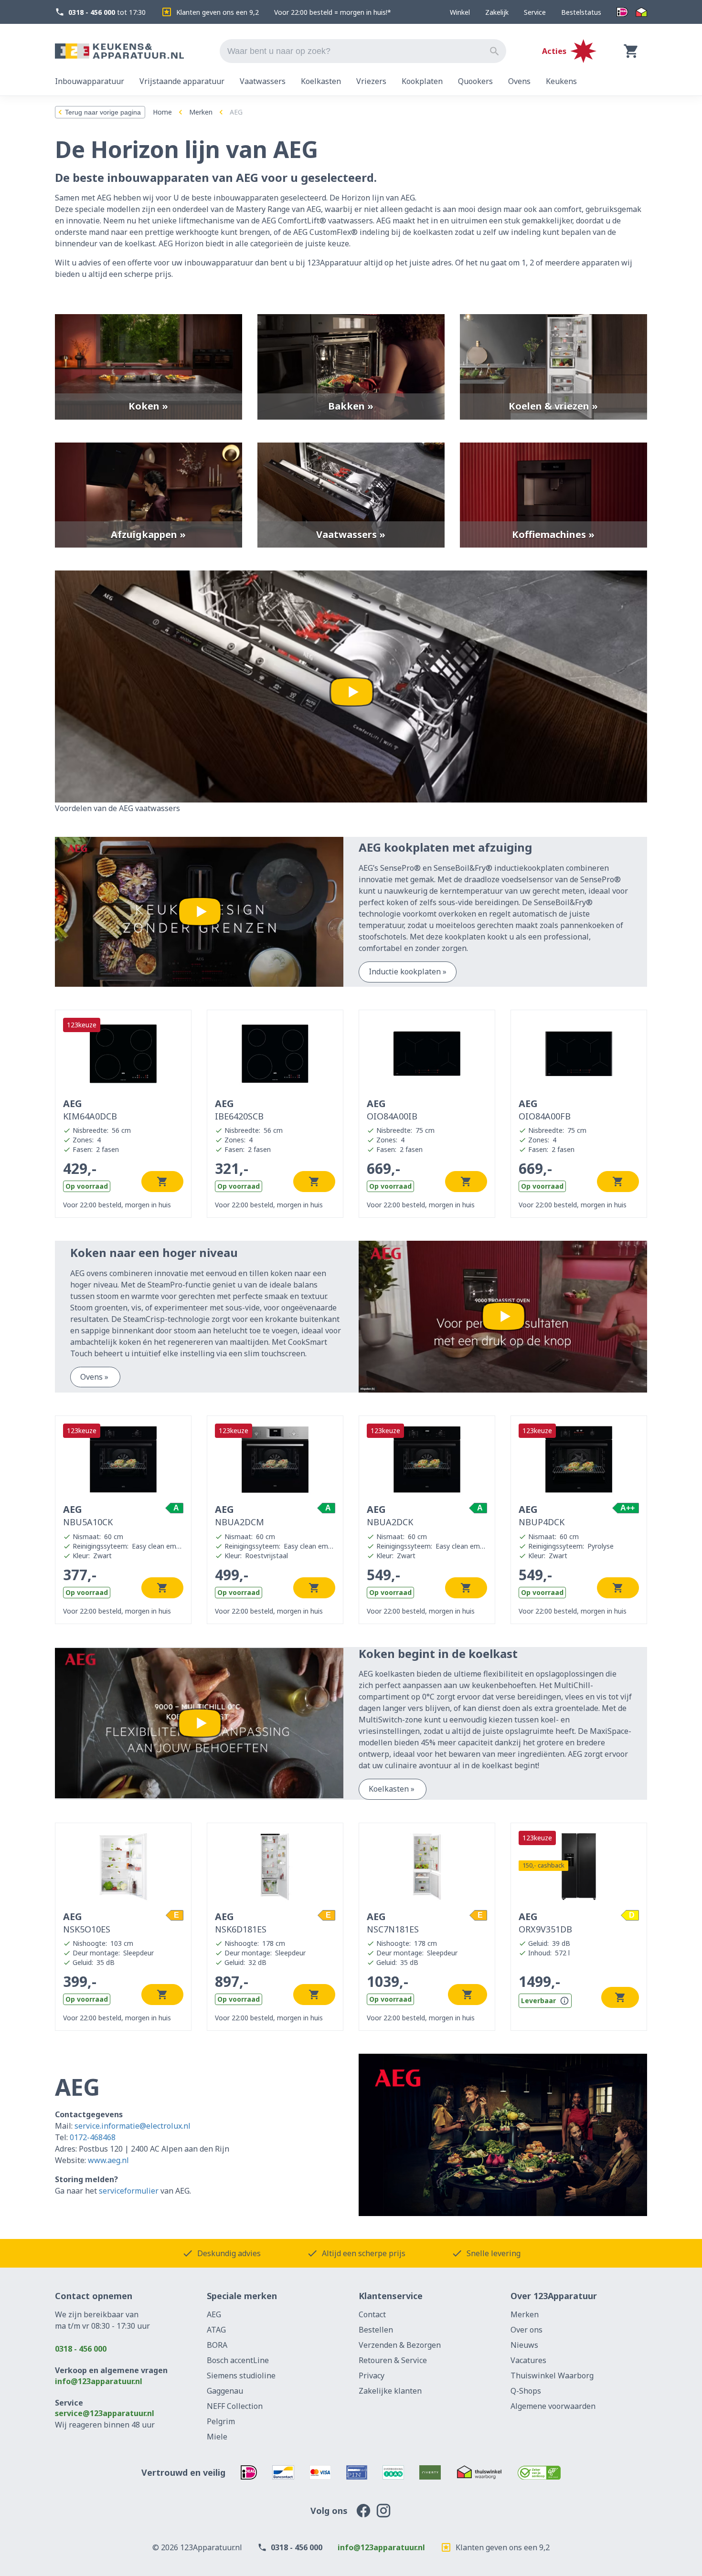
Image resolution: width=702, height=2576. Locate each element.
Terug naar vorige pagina (103, 112)
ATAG (216, 2330)
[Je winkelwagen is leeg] (631, 51)
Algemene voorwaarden (553, 2406)
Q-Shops (526, 2391)
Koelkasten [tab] (321, 81)
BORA (217, 2345)
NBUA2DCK (390, 1515)
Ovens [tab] (519, 81)
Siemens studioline (241, 2375)
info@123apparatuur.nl (99, 2381)
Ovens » (95, 1377)
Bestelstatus (581, 12)
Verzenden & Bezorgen (400, 2345)
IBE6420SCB (239, 1109)
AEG (214, 2314)
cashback (543, 1865)
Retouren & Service (393, 2360)
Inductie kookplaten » (408, 971)
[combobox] (363, 51)
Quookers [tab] (475, 81)
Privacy (372, 2375)
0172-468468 (93, 2137)
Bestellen (376, 2330)
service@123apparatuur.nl (105, 2413)
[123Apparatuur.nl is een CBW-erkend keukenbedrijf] (539, 2472)
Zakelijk (497, 12)
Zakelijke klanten (390, 2391)
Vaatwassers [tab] (263, 81)
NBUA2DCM (239, 1515)
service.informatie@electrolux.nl (133, 2126)
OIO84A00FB (545, 1109)
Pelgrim (221, 2421)
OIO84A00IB (392, 1109)
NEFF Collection (235, 2406)
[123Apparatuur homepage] (119, 51)
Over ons (526, 2330)
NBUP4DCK (542, 1515)
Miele (217, 2437)
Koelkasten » (393, 1789)
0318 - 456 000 (81, 2349)
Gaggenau (225, 2391)
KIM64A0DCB (90, 1109)
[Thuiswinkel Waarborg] (641, 12)
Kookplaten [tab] (422, 81)
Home (162, 112)
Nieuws (524, 2345)
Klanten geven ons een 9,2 (218, 12)
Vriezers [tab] (371, 81)
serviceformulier (129, 2191)
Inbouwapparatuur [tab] (90, 81)
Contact (372, 2314)
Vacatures (528, 2360)
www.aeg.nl (108, 2160)
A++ (628, 1508)
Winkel (460, 12)
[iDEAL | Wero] (622, 12)
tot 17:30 (107, 12)
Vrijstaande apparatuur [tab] (182, 81)
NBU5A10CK (88, 1515)
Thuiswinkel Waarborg (552, 2375)
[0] (631, 51)
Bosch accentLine (238, 2360)
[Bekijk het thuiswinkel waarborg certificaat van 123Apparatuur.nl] (479, 2472)
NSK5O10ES (87, 1922)
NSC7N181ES (393, 1922)
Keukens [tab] (561, 81)
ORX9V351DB (545, 1922)
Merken (201, 112)
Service (535, 12)
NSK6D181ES (241, 1922)
